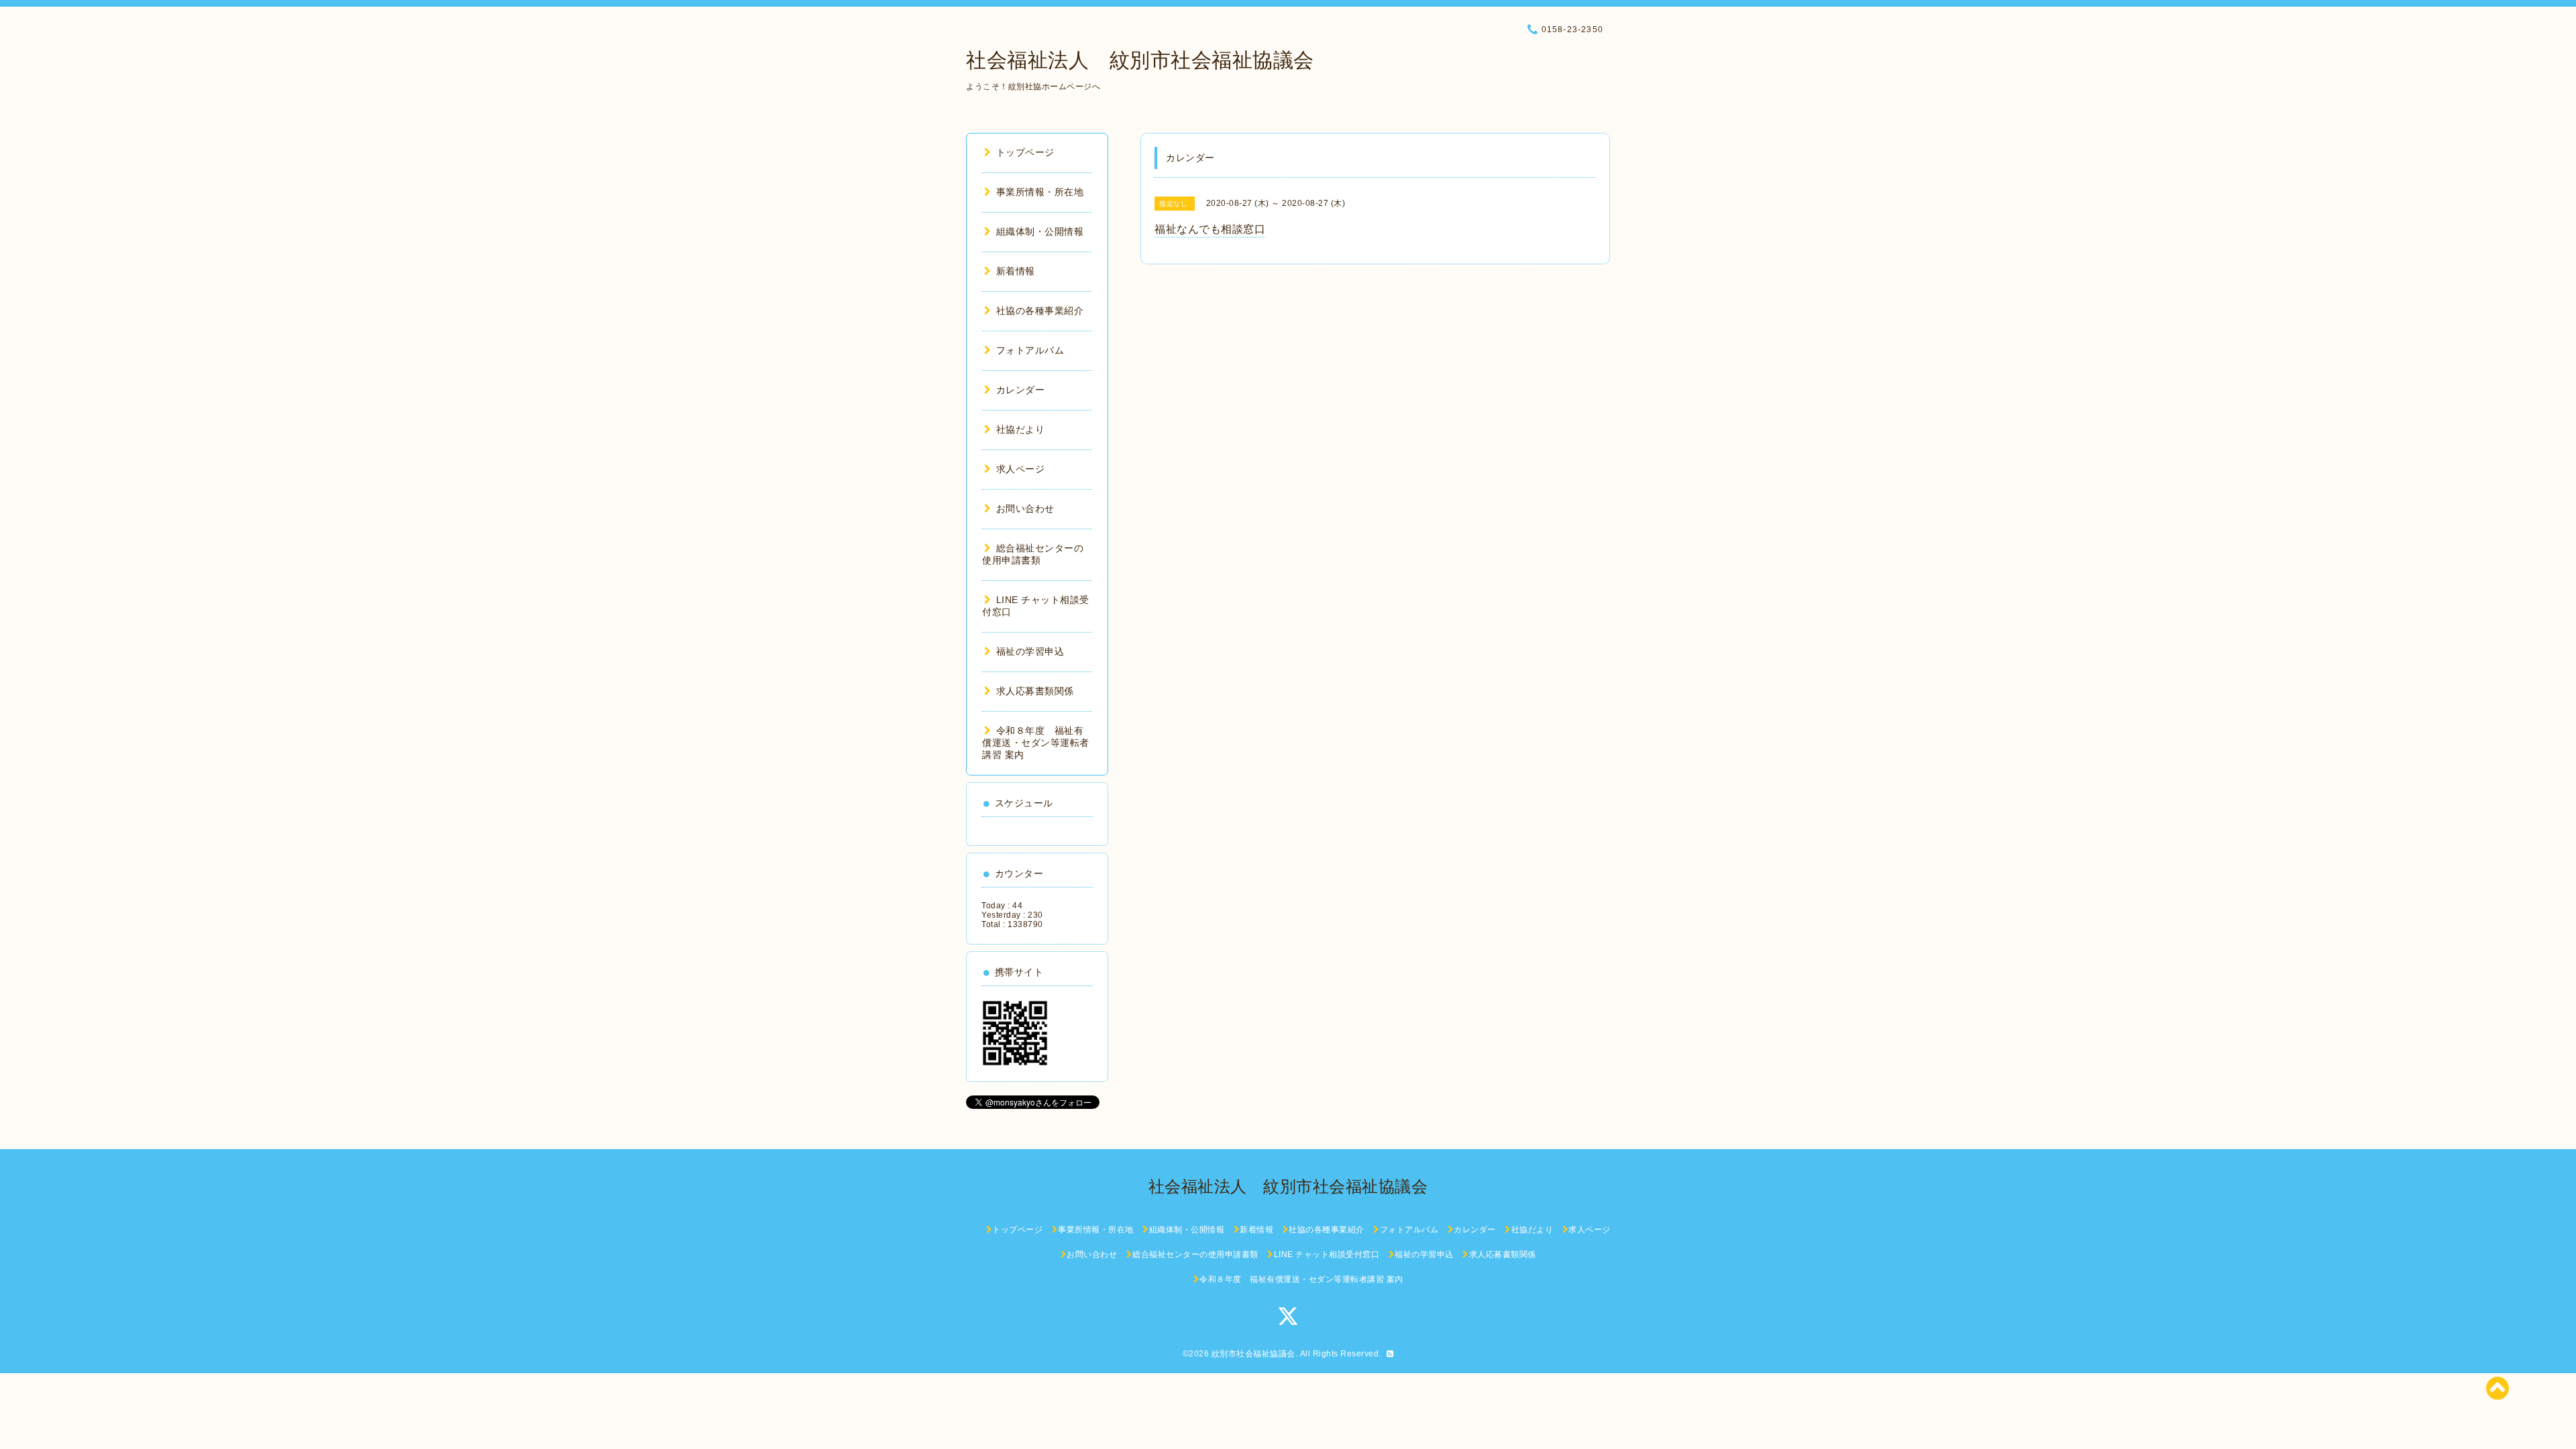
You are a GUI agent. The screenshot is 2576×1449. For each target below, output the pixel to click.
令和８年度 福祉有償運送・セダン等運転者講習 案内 (1036, 743)
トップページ (1025, 152)
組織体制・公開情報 (1040, 231)
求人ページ (1020, 469)
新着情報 (1016, 271)
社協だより (1020, 429)
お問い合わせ (1025, 508)
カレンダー (1020, 390)
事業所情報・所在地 (1040, 192)
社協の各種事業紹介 (1040, 311)
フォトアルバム (1030, 350)
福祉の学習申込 (1030, 651)
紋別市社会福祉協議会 (1253, 1354)
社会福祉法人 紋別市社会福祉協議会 (1140, 60)
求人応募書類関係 (1035, 691)
